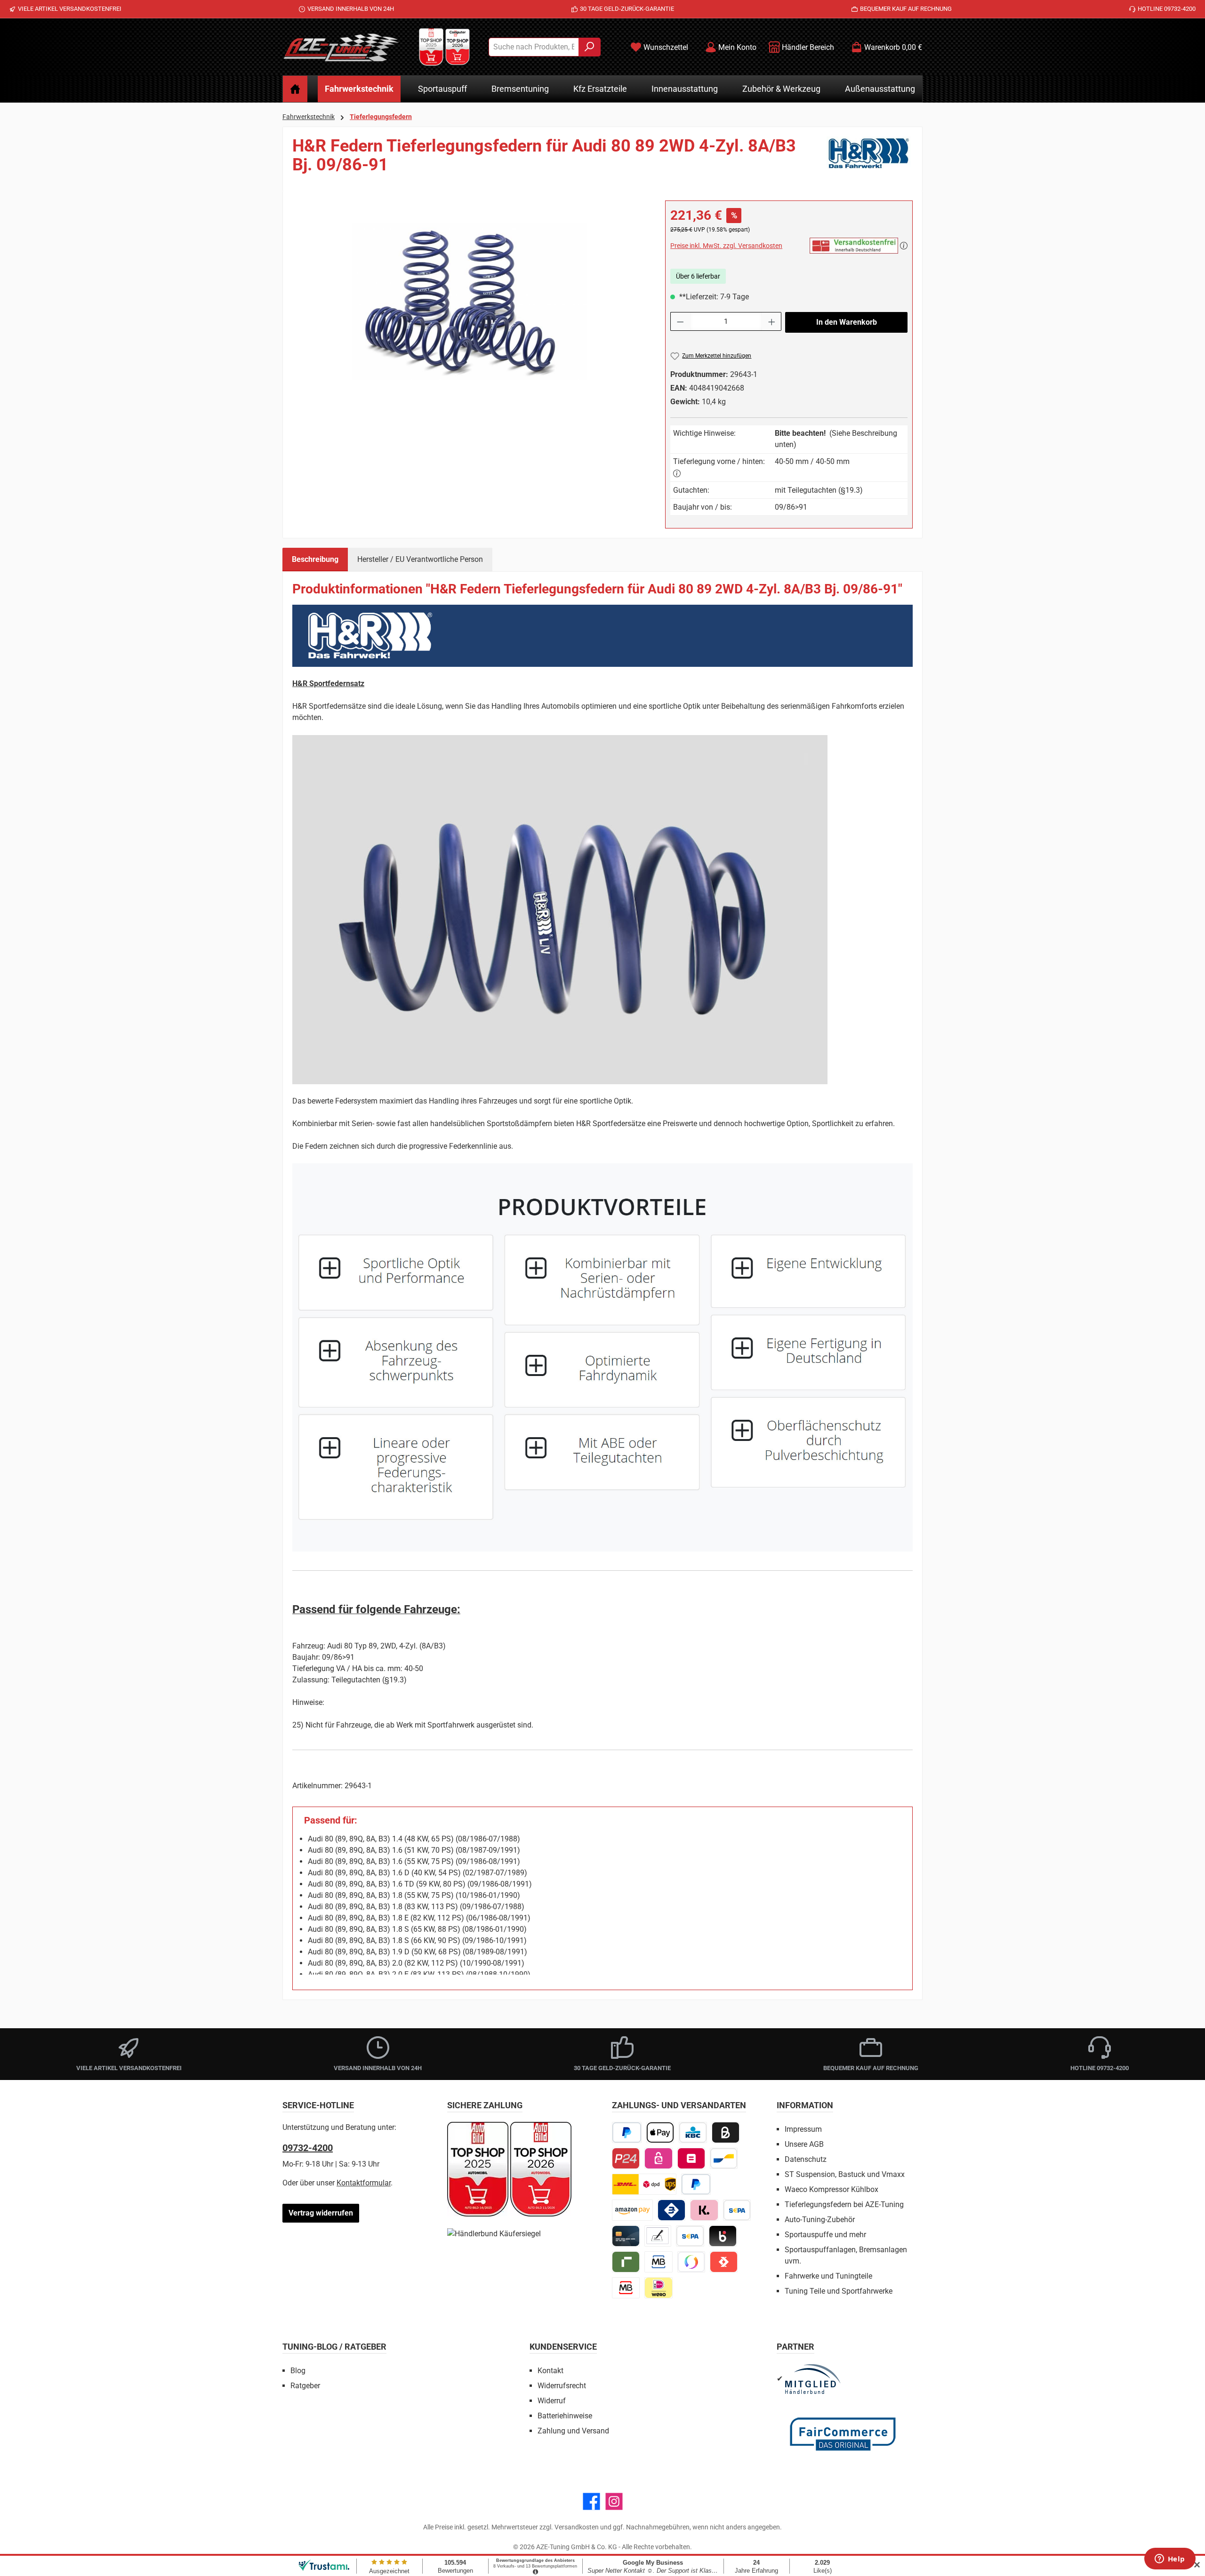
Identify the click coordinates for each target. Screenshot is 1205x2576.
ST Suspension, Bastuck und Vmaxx (845, 2174)
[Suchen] (590, 47)
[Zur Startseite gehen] (341, 47)
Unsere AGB (804, 2144)
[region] (469, 302)
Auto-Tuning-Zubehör (820, 2220)
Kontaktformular (364, 2183)
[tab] (315, 560)
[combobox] (534, 47)
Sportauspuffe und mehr (825, 2235)
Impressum (803, 2129)
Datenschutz (806, 2159)
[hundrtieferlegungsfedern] (469, 302)
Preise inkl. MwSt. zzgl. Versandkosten (726, 246)
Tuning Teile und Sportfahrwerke (839, 2291)
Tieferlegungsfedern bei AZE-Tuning (844, 2204)
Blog (298, 2371)
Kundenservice (563, 2347)
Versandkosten (577, 2527)
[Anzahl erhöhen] (772, 321)
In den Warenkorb (847, 322)
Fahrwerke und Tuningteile (828, 2276)
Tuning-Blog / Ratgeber (334, 2347)
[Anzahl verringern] (680, 321)
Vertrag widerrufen (321, 2213)
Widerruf (552, 2401)
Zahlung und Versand (573, 2431)
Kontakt (550, 2371)
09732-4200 (308, 2148)
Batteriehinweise (565, 2416)
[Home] (295, 89)
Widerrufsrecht (562, 2386)
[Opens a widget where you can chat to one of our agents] (1170, 2560)
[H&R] (870, 159)
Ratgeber (305, 2386)
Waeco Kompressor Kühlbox (831, 2189)
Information (805, 2105)
